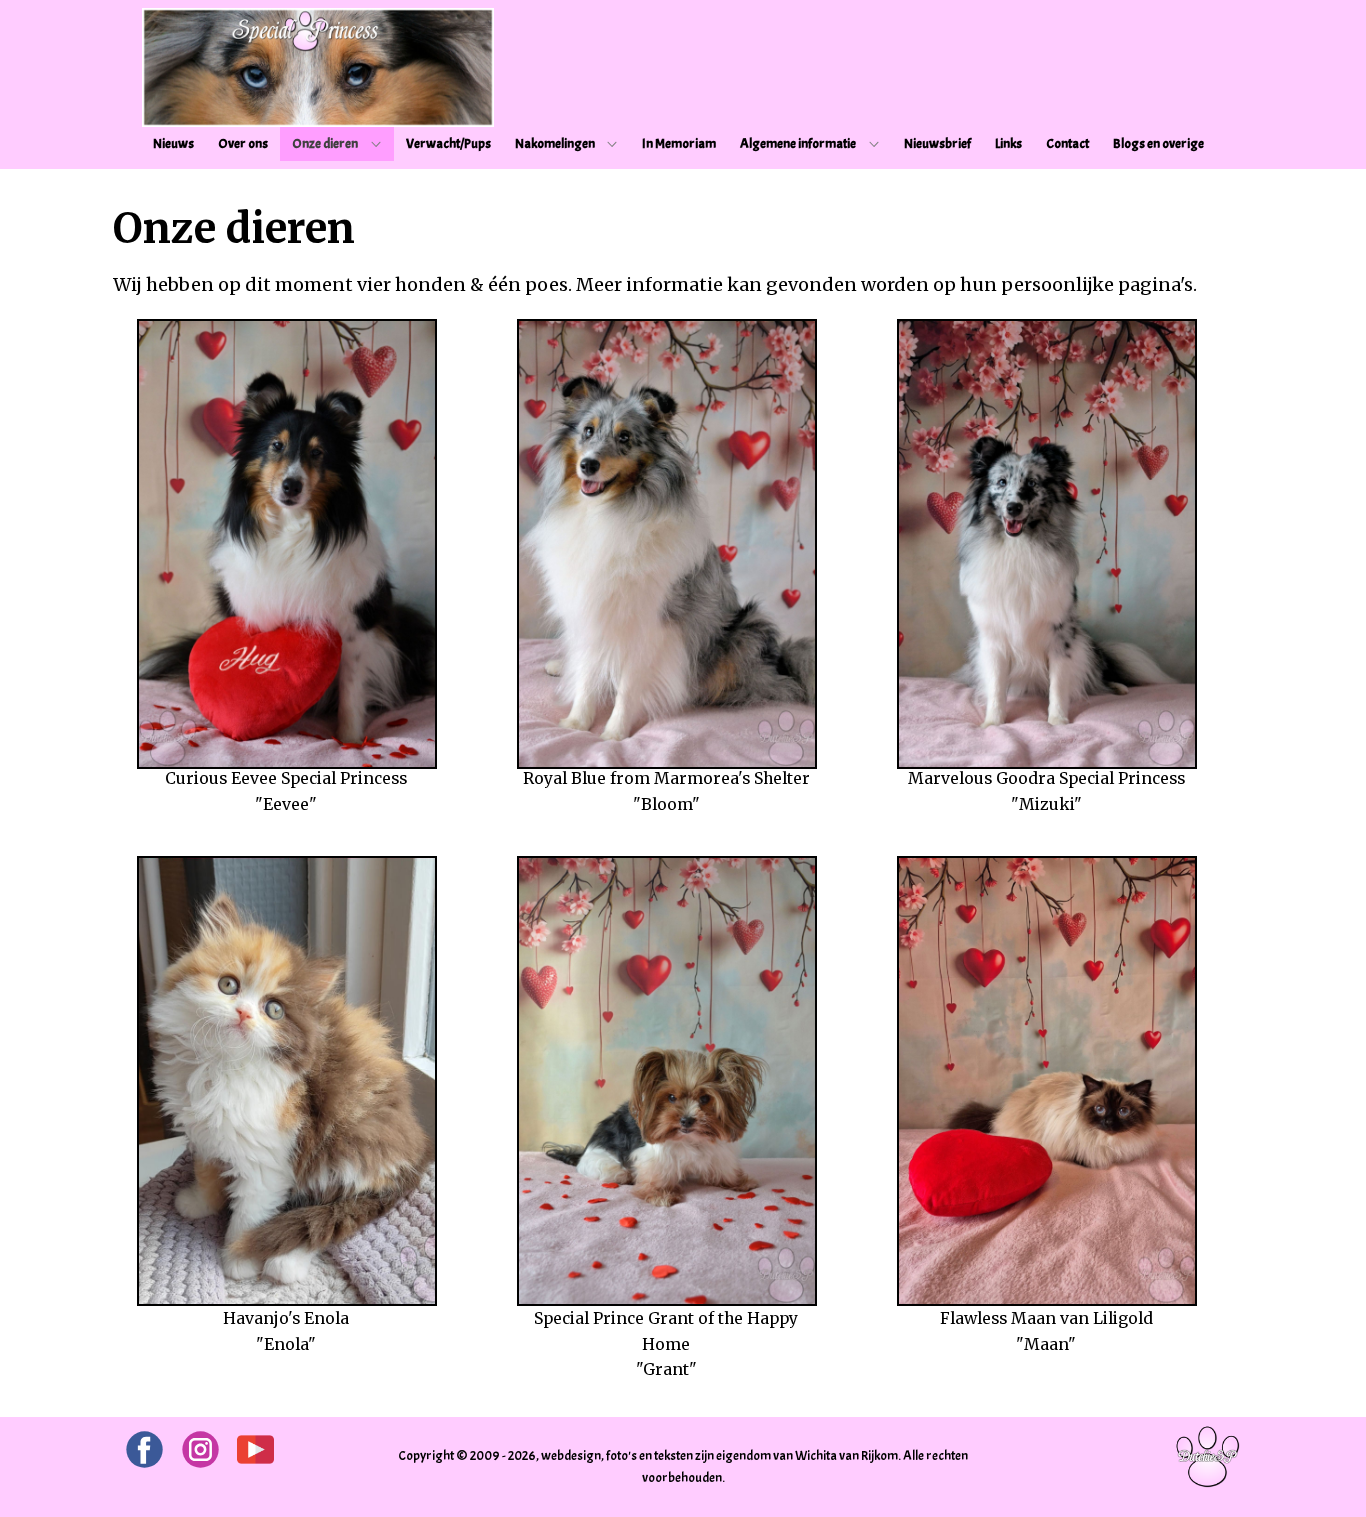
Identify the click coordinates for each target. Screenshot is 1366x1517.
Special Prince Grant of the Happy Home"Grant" (666, 1343)
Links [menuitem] (1008, 143)
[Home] (318, 67)
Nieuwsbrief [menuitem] (937, 143)
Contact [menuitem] (1067, 143)
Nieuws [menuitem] (173, 143)
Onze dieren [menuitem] (325, 143)
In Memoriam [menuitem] (679, 143)
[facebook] (144, 1449)
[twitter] (255, 1449)
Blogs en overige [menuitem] (1158, 143)
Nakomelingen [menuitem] (555, 143)
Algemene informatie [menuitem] (798, 143)
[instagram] (200, 1449)
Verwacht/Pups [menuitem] (448, 143)
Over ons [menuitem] (243, 143)
